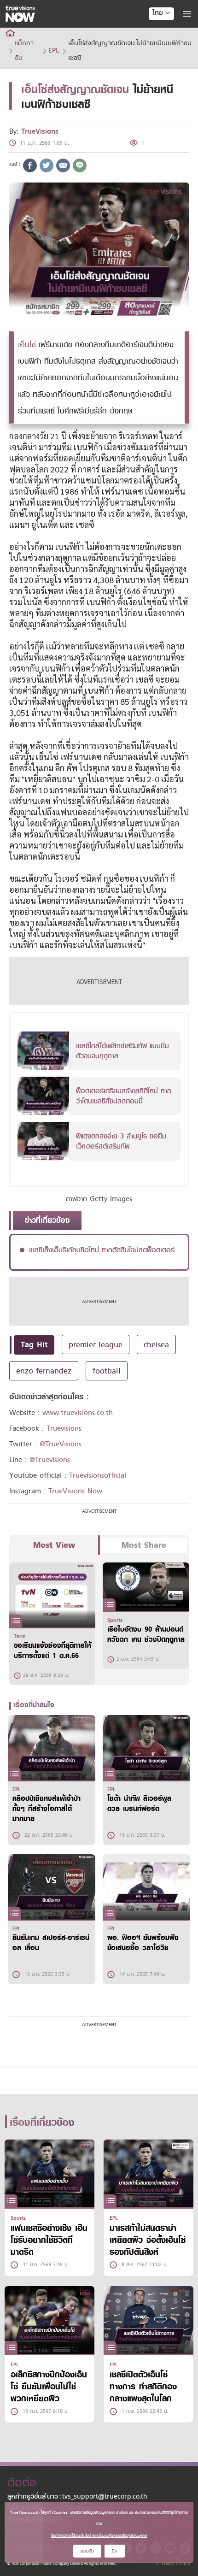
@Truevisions (50, 1460)
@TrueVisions (61, 1444)
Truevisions (64, 1428)
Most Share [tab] (144, 1545)
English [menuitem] (155, 47)
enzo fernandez (44, 1371)
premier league (96, 1344)
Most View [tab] (54, 1545)
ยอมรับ (87, 2551)
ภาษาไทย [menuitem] (153, 32)
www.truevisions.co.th (78, 1413)
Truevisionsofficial (98, 1475)
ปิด (115, 2551)
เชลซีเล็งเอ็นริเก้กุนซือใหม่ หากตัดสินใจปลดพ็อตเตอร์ (102, 1250)
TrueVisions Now (75, 1491)
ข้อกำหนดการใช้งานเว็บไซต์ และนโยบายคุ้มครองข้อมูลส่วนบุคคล (99, 2535)
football (107, 1371)
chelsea (156, 1344)
